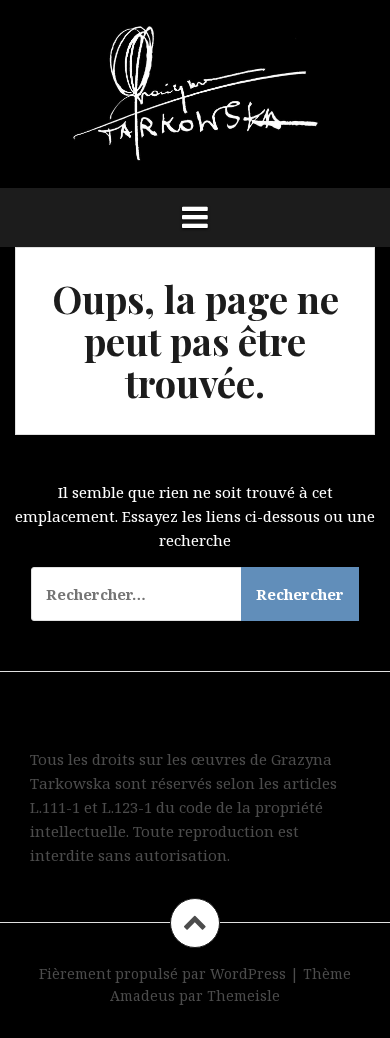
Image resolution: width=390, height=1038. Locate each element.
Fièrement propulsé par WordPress (162, 973)
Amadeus (142, 995)
